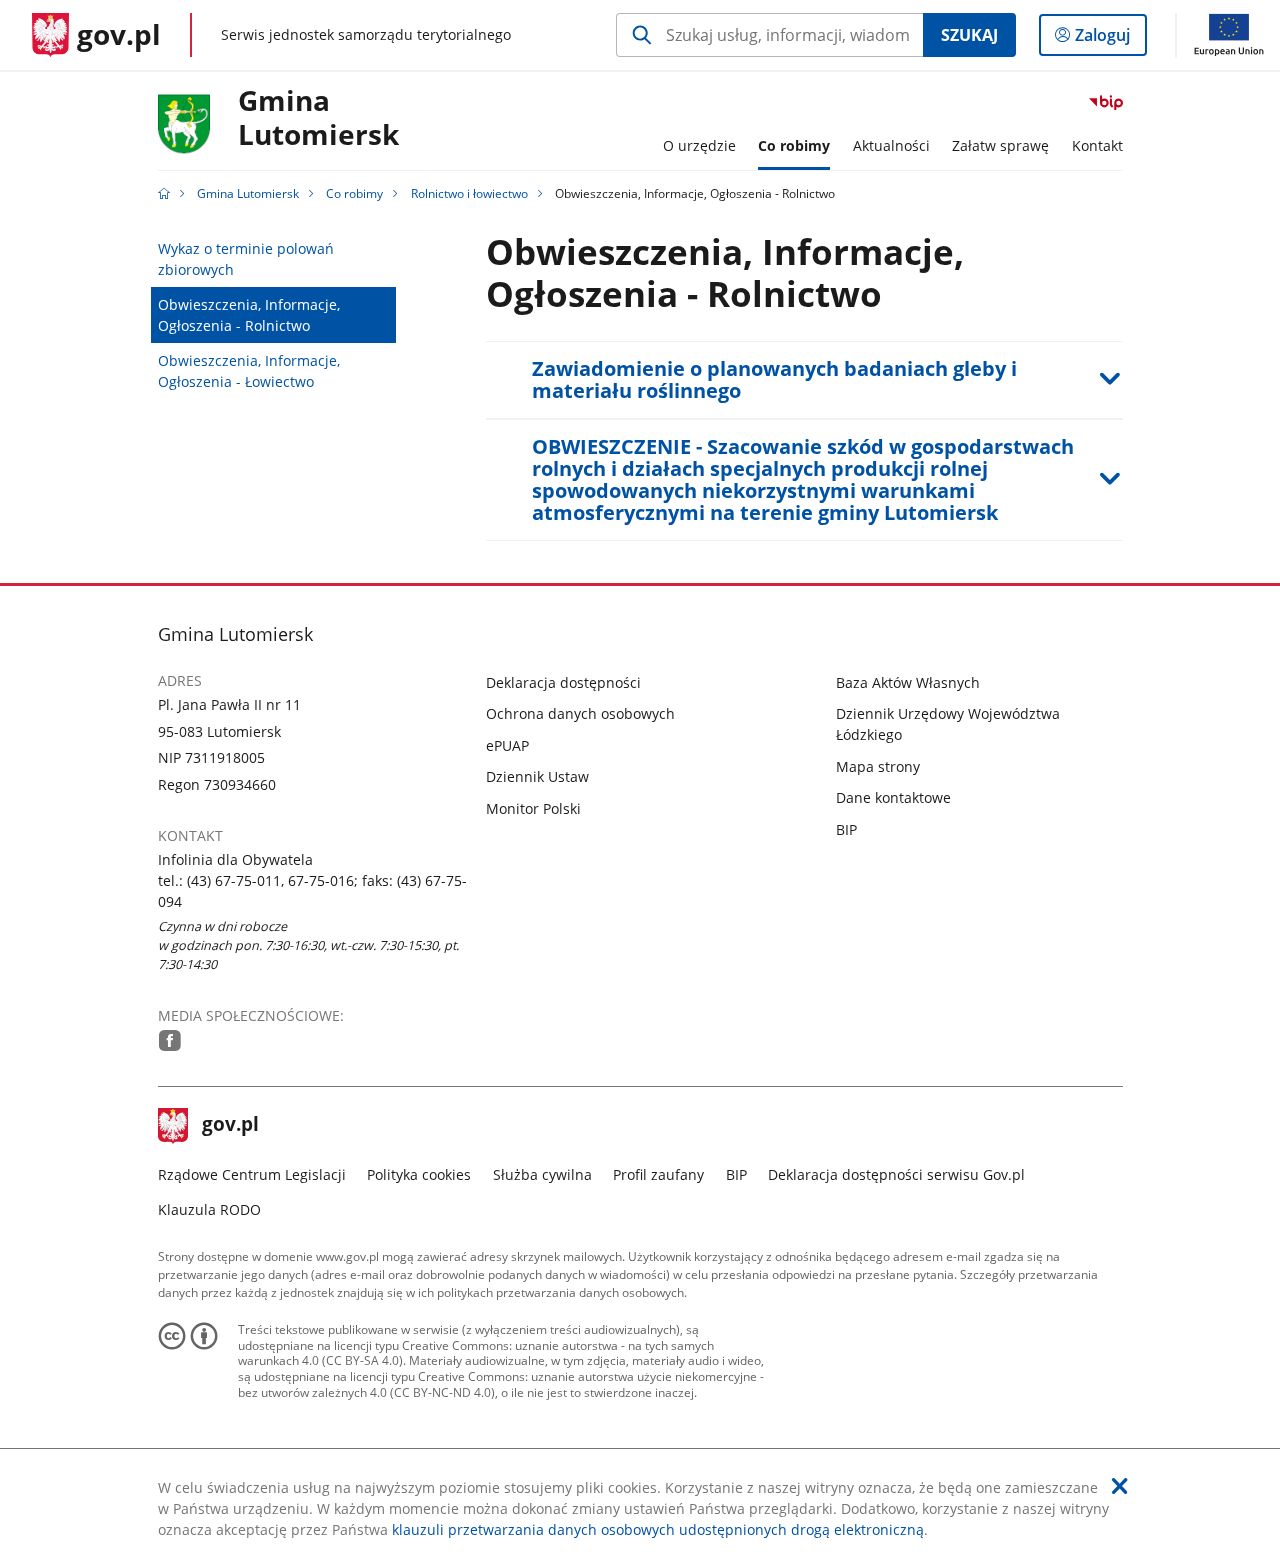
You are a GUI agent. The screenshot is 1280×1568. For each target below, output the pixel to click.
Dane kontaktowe (893, 797)
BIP (846, 829)
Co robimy (354, 193)
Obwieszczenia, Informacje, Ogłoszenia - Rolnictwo (249, 315)
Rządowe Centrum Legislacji (252, 1174)
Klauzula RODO (209, 1209)
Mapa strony (878, 766)
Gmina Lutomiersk (248, 193)
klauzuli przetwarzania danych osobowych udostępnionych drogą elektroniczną (658, 1529)
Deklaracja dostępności (563, 682)
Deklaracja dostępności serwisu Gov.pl (896, 1174)
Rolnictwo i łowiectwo (469, 193)
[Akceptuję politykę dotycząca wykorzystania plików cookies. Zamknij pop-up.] (1120, 1486)
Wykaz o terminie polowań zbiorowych (246, 259)
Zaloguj (1110, 39)
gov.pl (230, 1126)
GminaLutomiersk (318, 118)
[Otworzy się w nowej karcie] (170, 1040)
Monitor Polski (533, 808)
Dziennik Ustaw (537, 776)
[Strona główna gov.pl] (164, 193)
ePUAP (507, 745)
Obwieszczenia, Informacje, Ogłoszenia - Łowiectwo (249, 371)
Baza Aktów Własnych (908, 682)
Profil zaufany (658, 1174)
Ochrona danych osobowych (580, 713)
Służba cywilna (542, 1174)
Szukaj (969, 35)
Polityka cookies (419, 1174)
